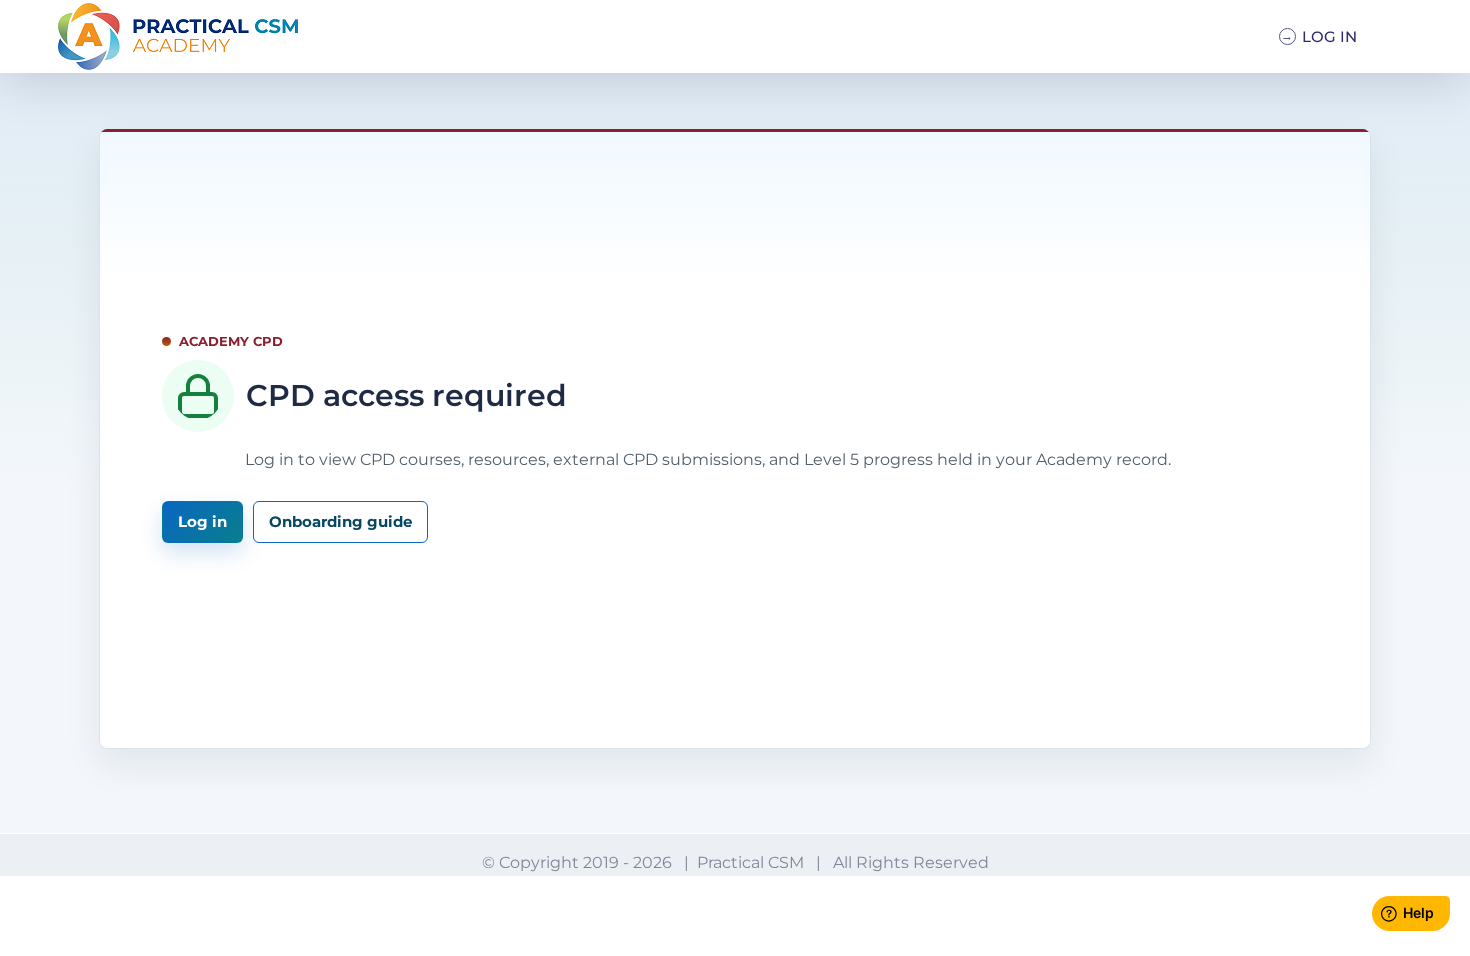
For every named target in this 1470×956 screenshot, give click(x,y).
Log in (202, 521)
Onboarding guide (340, 521)
